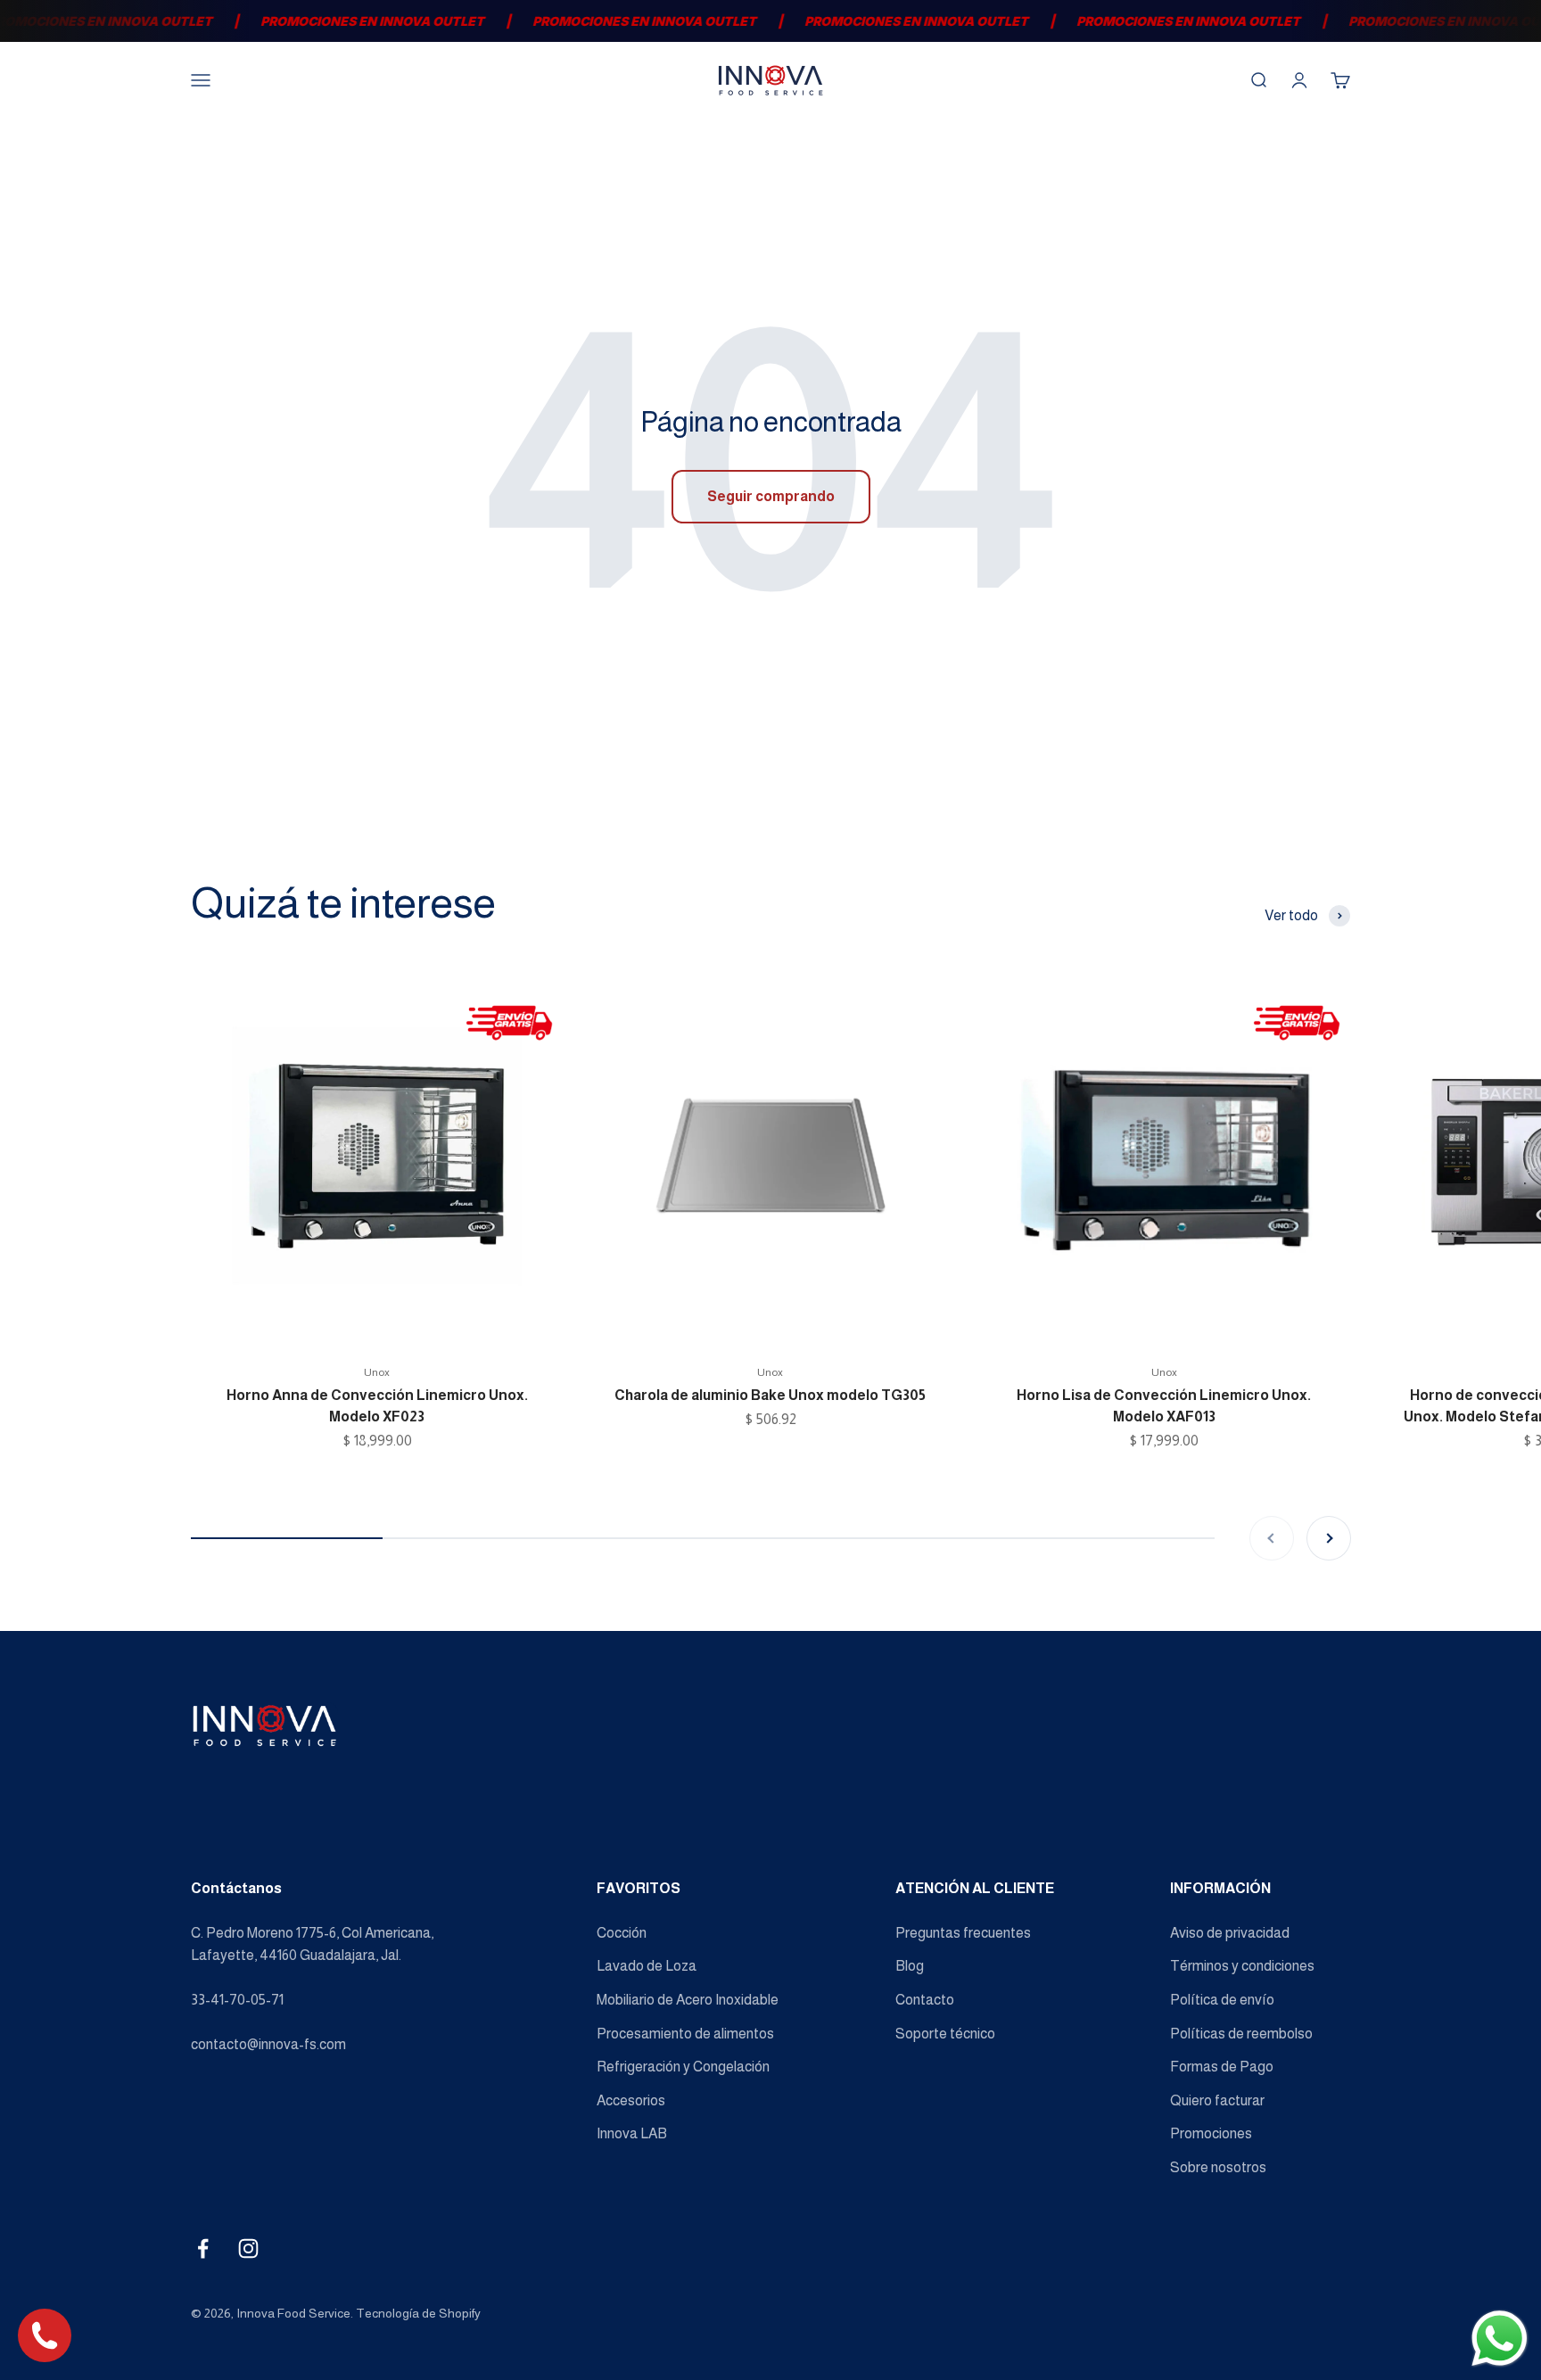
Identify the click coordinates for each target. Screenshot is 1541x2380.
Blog (910, 1966)
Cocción (622, 1933)
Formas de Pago (1222, 2067)
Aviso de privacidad (1230, 1933)
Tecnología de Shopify (418, 2313)
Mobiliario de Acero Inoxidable (688, 2000)
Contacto (925, 2000)
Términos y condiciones (1242, 1966)
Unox (377, 1372)
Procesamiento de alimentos (685, 2034)
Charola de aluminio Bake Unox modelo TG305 (770, 1395)
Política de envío (1222, 2000)
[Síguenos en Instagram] (248, 2248)
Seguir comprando (771, 496)
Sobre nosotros (1218, 2167)
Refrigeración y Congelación (683, 2067)
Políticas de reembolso (1241, 2034)
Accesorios (631, 2100)
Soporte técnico (945, 2034)
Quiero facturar (1217, 2100)
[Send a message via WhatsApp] (1500, 2339)
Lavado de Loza (647, 1966)
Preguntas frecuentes (963, 1933)
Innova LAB (632, 2133)
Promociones (1211, 2133)
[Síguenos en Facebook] (203, 2248)
